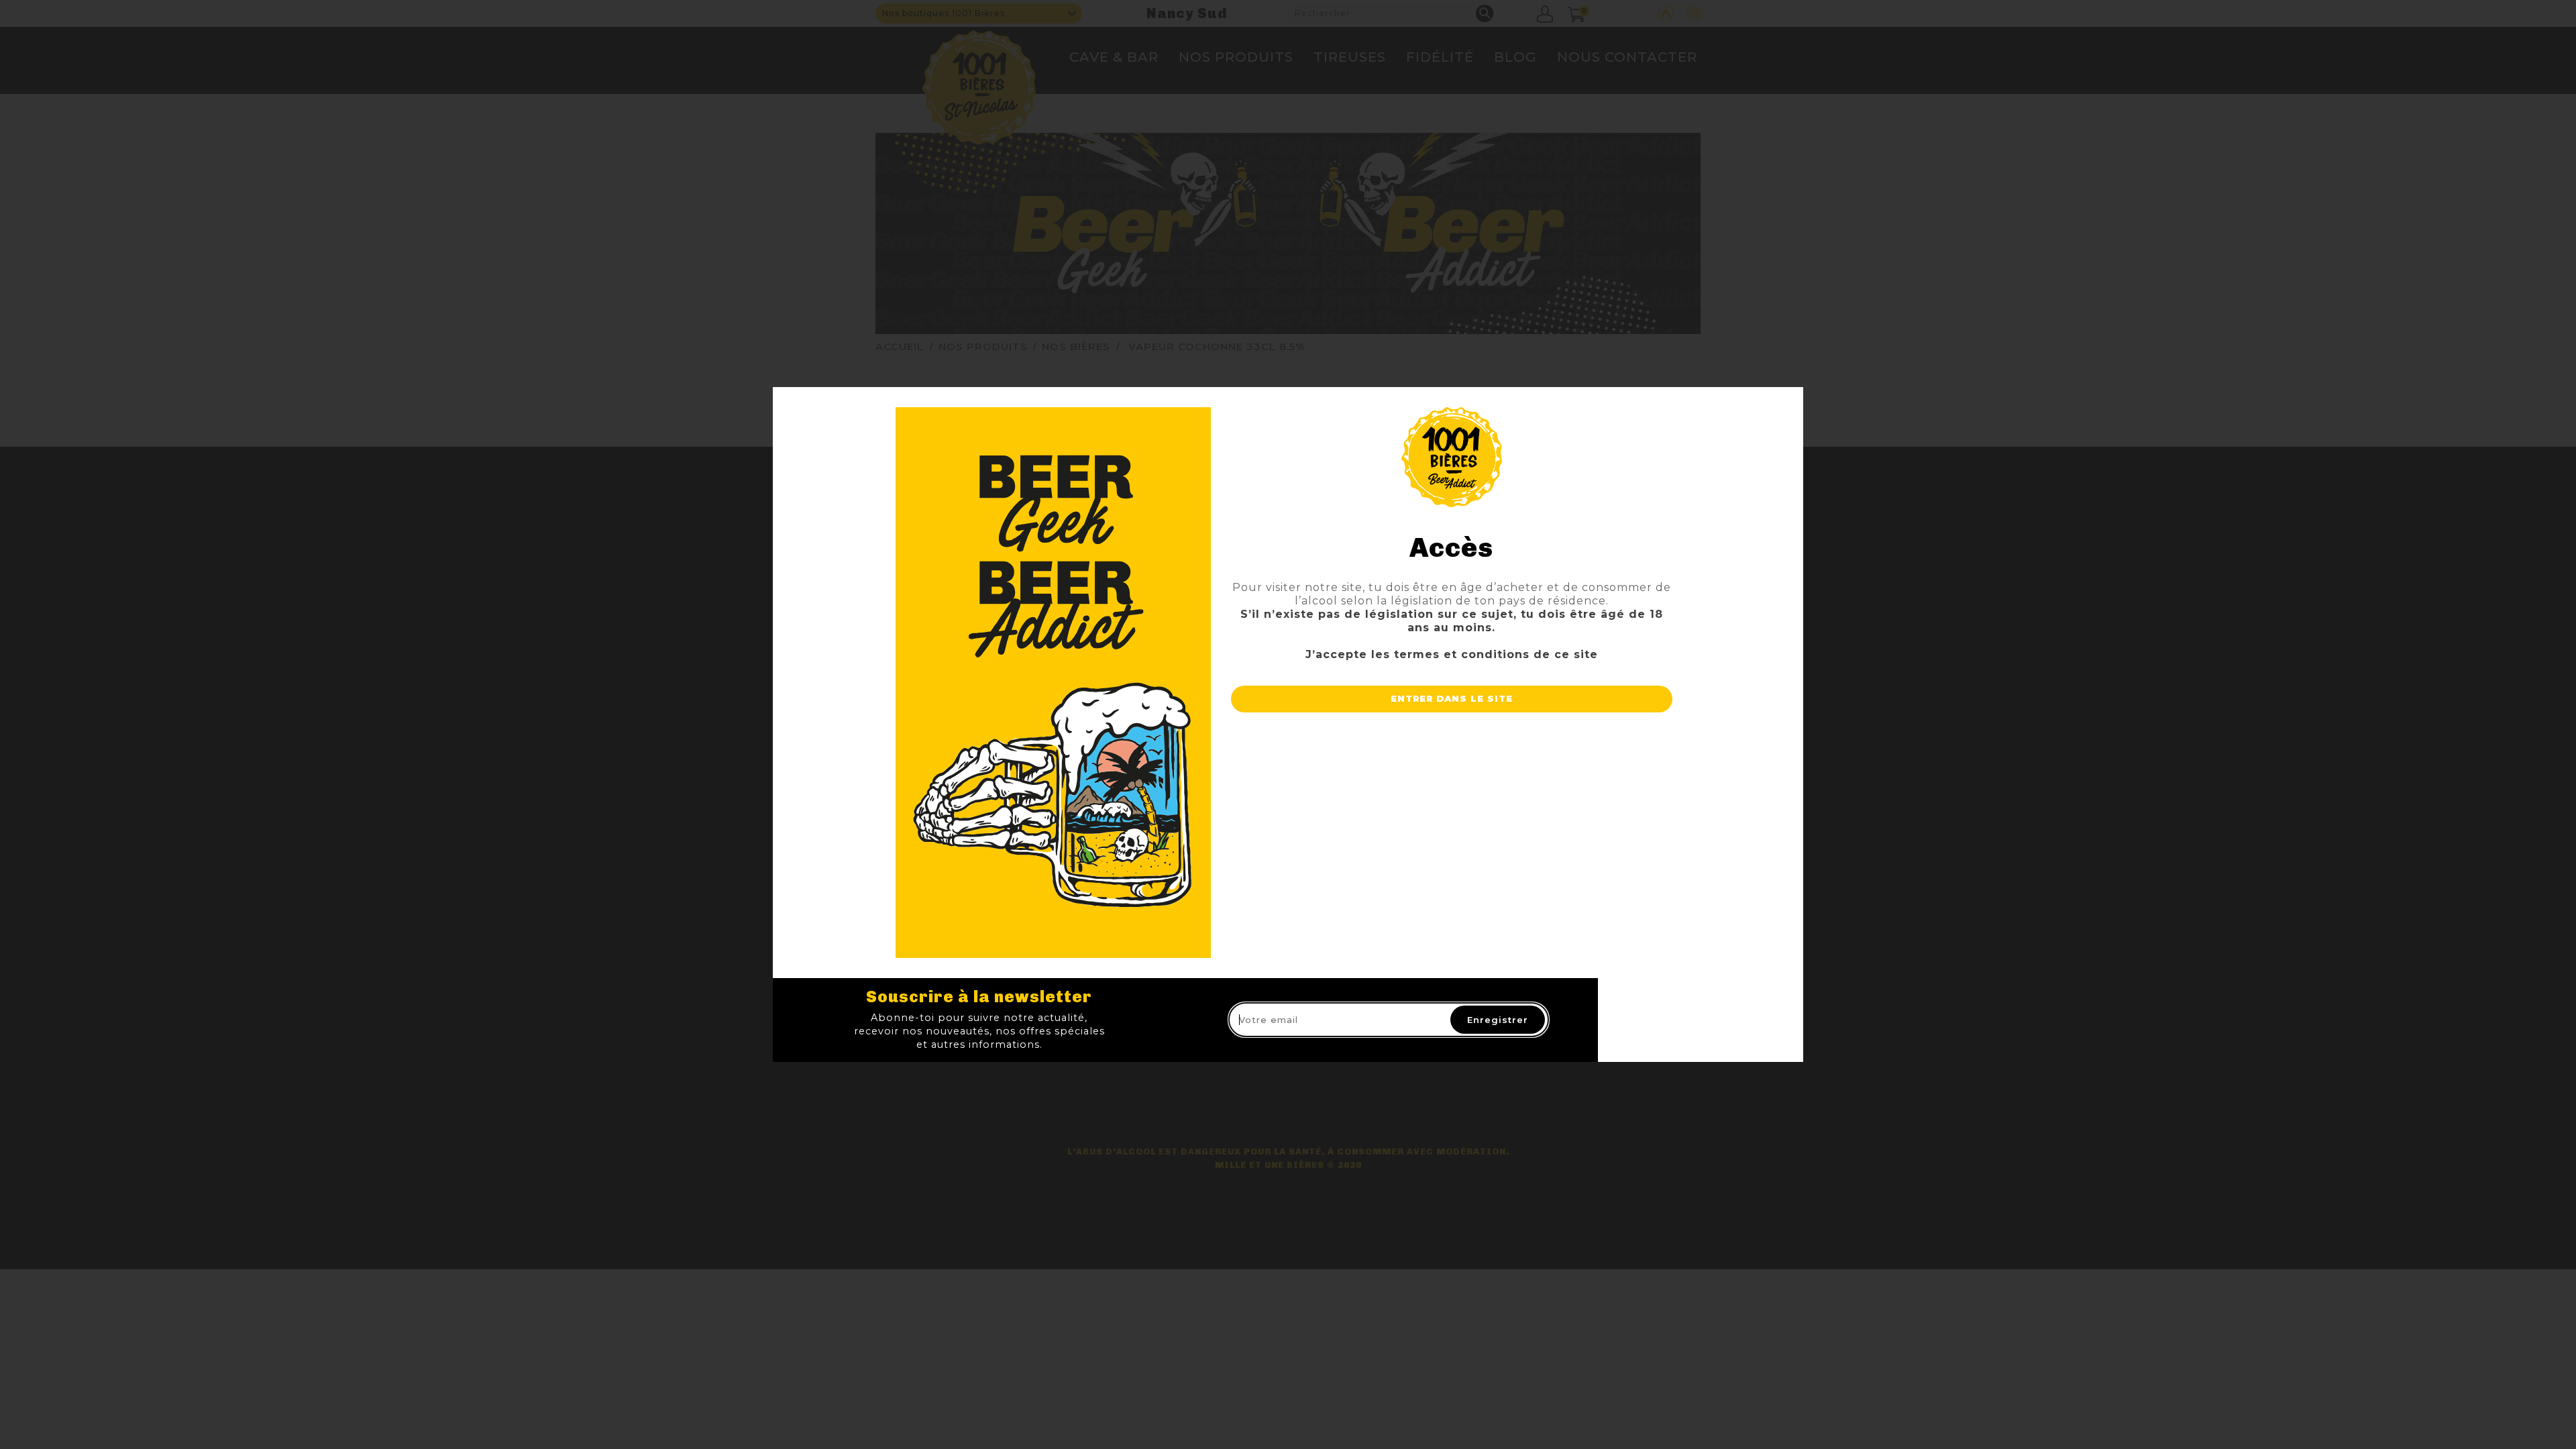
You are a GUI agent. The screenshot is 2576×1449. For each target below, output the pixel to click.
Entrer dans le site (1452, 698)
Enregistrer (1498, 1020)
